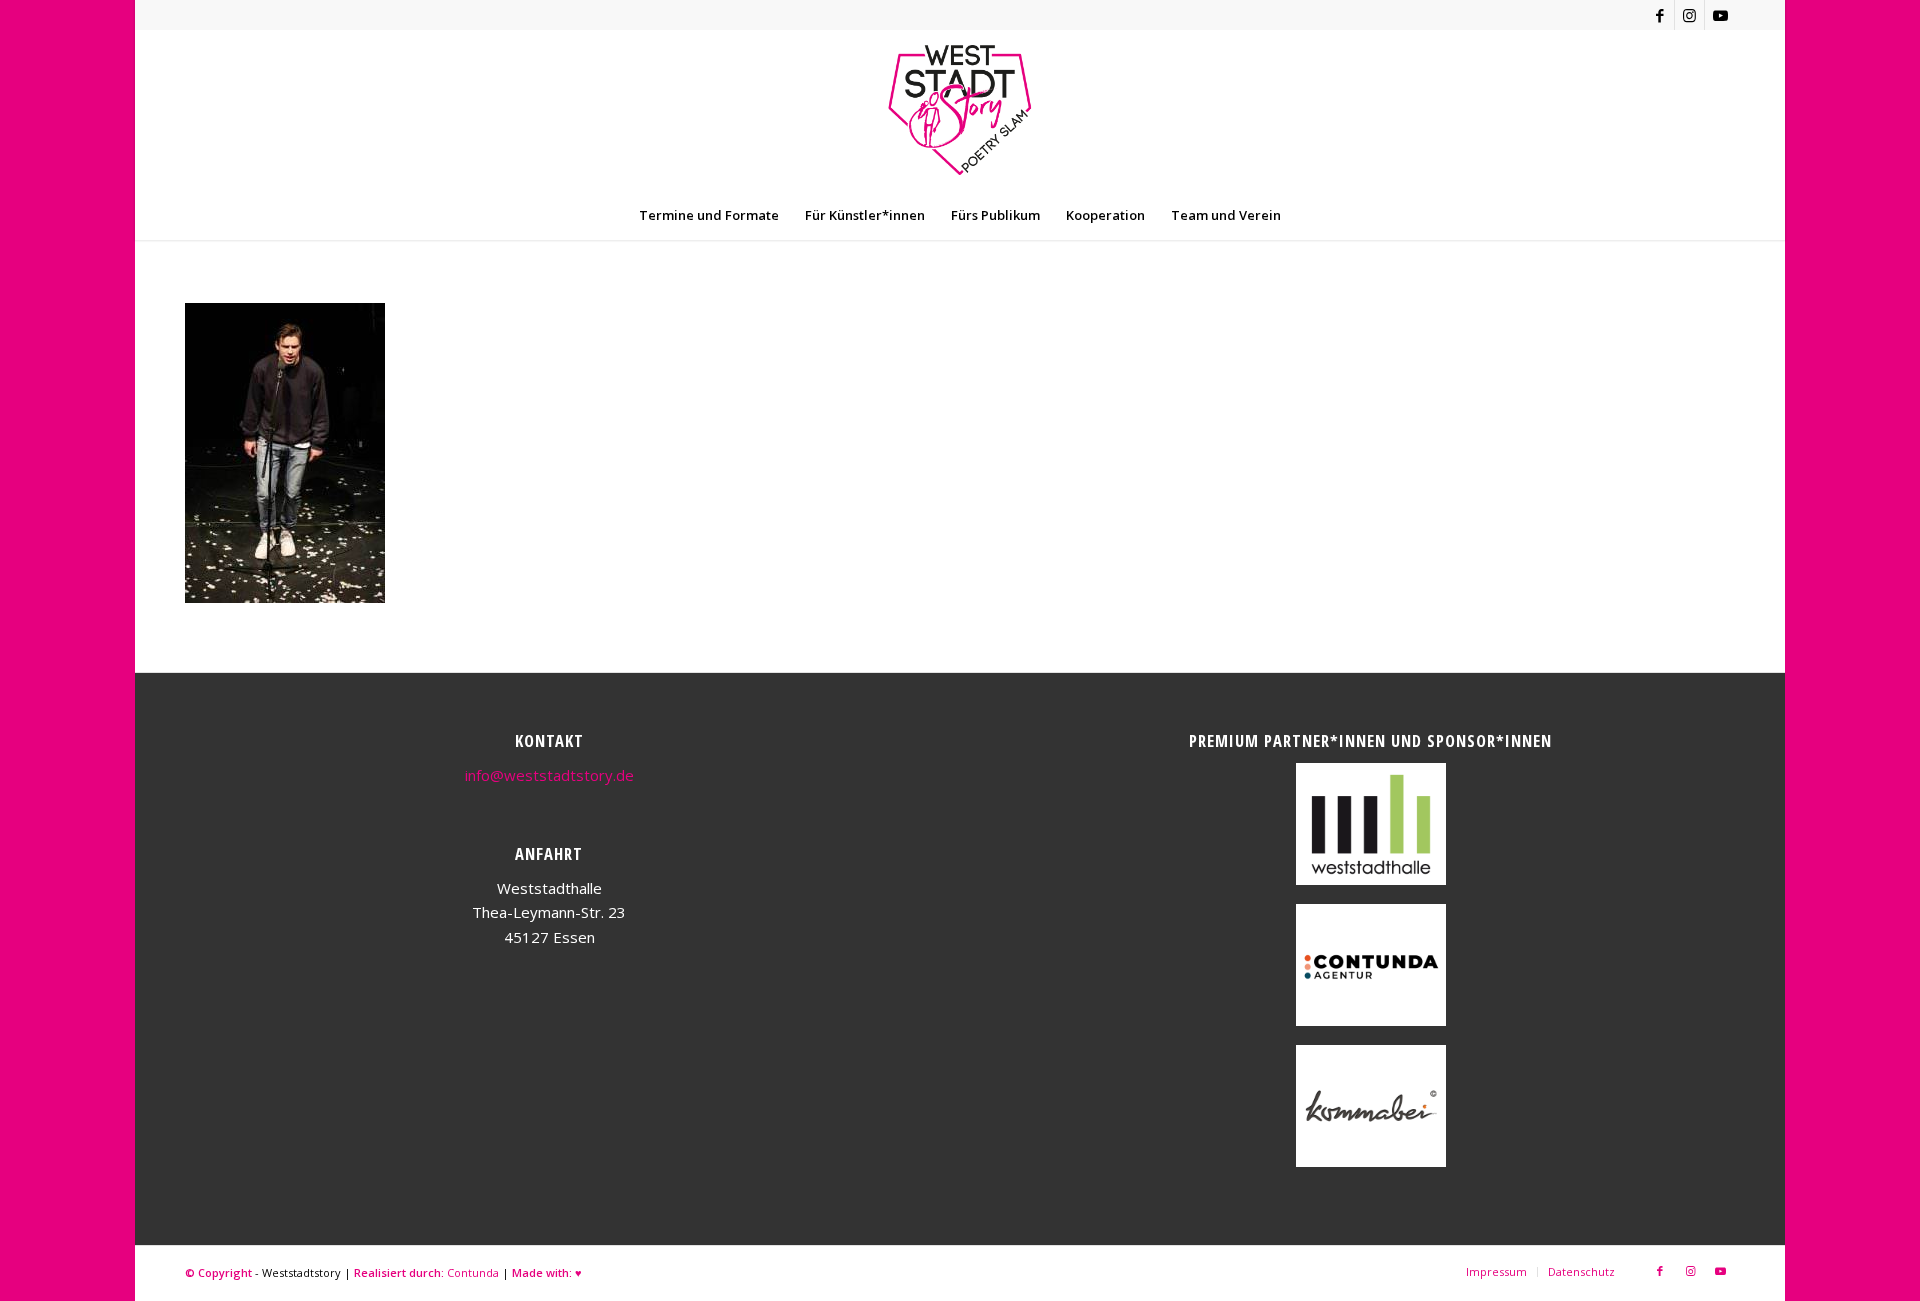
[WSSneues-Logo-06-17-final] (959, 110)
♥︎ (578, 1272)
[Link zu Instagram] (1689, 15)
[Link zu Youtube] (1720, 15)
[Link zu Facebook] (1659, 15)
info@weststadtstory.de (549, 775)
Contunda (473, 1272)
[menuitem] (709, 215)
